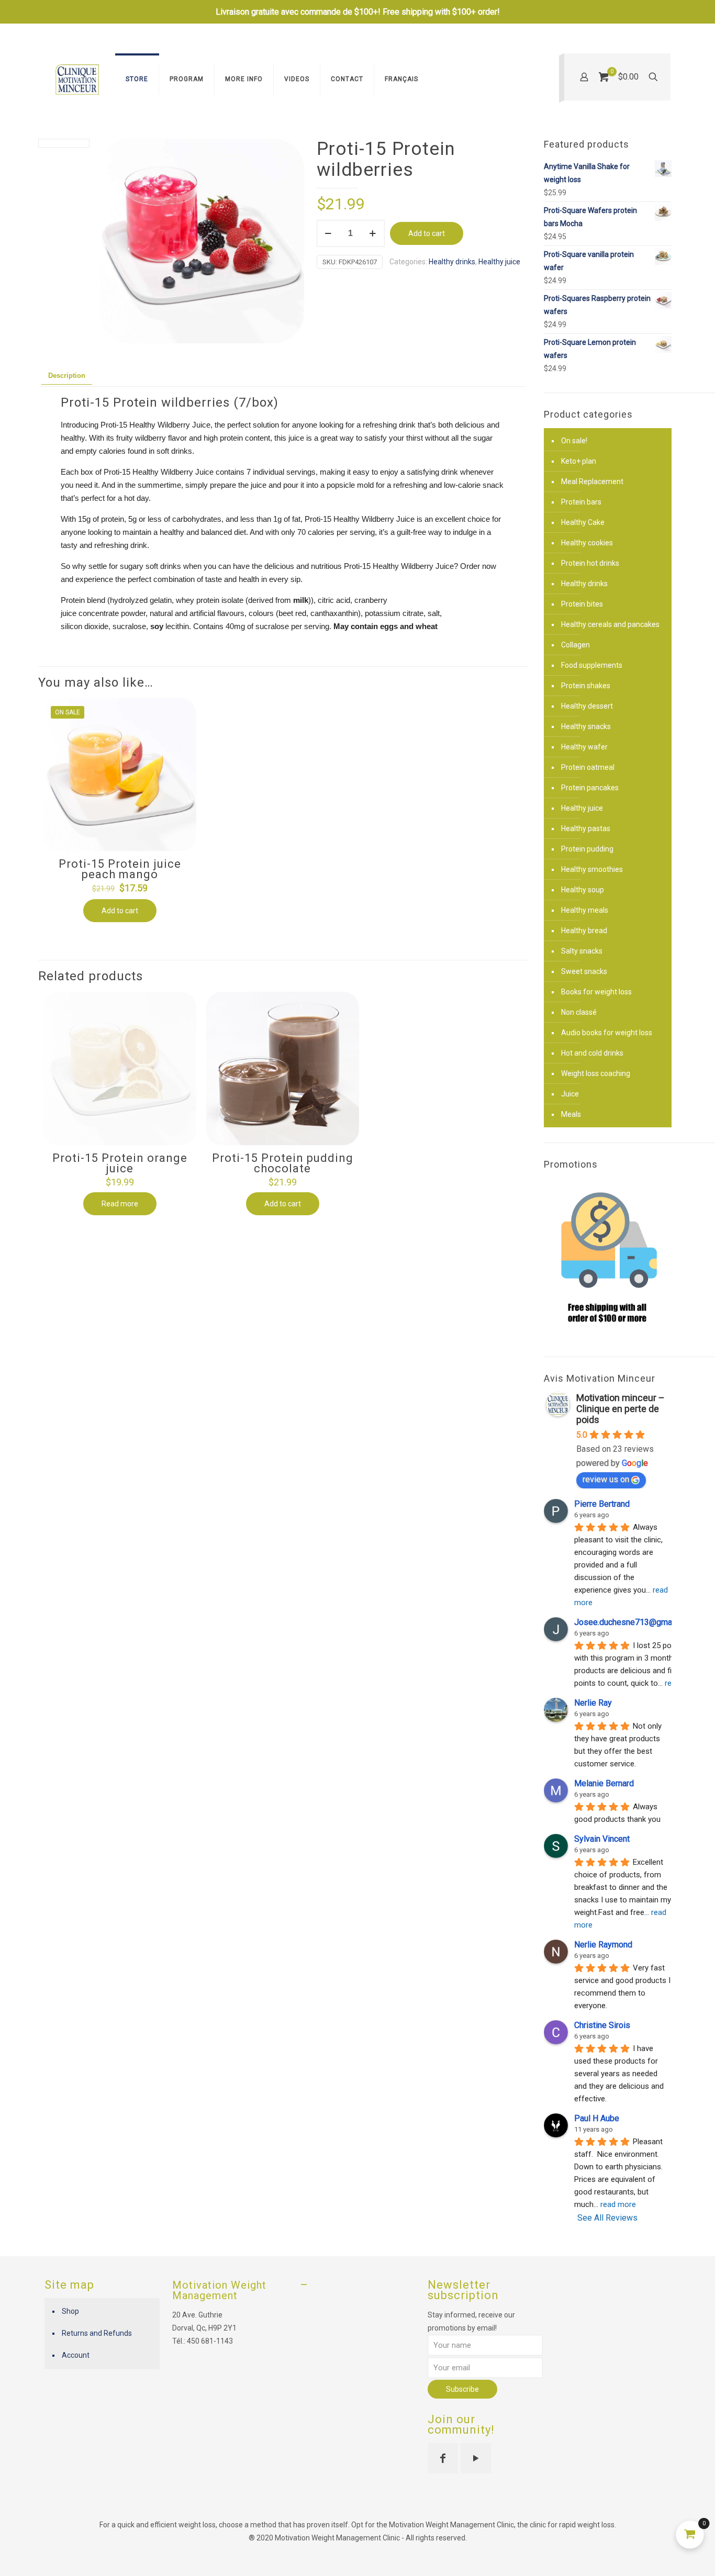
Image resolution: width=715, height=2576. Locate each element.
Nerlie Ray (593, 1703)
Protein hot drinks (590, 563)
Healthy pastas (586, 828)
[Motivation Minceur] (77, 79)
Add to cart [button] (120, 911)
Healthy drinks (452, 262)
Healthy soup (583, 890)
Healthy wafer (584, 747)
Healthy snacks (586, 726)
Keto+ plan (579, 461)
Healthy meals (585, 910)
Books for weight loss (596, 992)
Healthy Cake (583, 522)
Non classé (579, 1012)
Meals (571, 1114)
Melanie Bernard (604, 1783)
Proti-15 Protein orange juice (120, 1163)
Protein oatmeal (588, 767)
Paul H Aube (597, 2118)
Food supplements (592, 665)
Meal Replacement (592, 481)
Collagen (576, 645)
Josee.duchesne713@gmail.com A (638, 1622)
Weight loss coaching (596, 1073)
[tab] (67, 376)
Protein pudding (587, 849)
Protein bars (581, 502)
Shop (70, 2311)
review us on (606, 1479)
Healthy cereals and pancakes (610, 624)
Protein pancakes (590, 788)
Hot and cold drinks (592, 1053)
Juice (570, 1094)
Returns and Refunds (97, 2333)
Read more (120, 1204)
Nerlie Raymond (603, 1945)
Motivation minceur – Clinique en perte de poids (621, 1409)
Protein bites (582, 604)
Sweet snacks (584, 971)
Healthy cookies (587, 543)
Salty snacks (582, 951)
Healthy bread (584, 931)
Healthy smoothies (592, 869)
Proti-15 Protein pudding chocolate (283, 1163)
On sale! (574, 441)
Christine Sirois (602, 2025)
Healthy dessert (587, 706)
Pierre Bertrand (602, 1504)
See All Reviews (607, 2218)
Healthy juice (499, 262)
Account (76, 2355)
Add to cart (427, 233)
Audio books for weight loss (607, 1033)
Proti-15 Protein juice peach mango (120, 869)
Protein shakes (586, 686)
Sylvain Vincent (602, 1839)
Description (67, 376)
